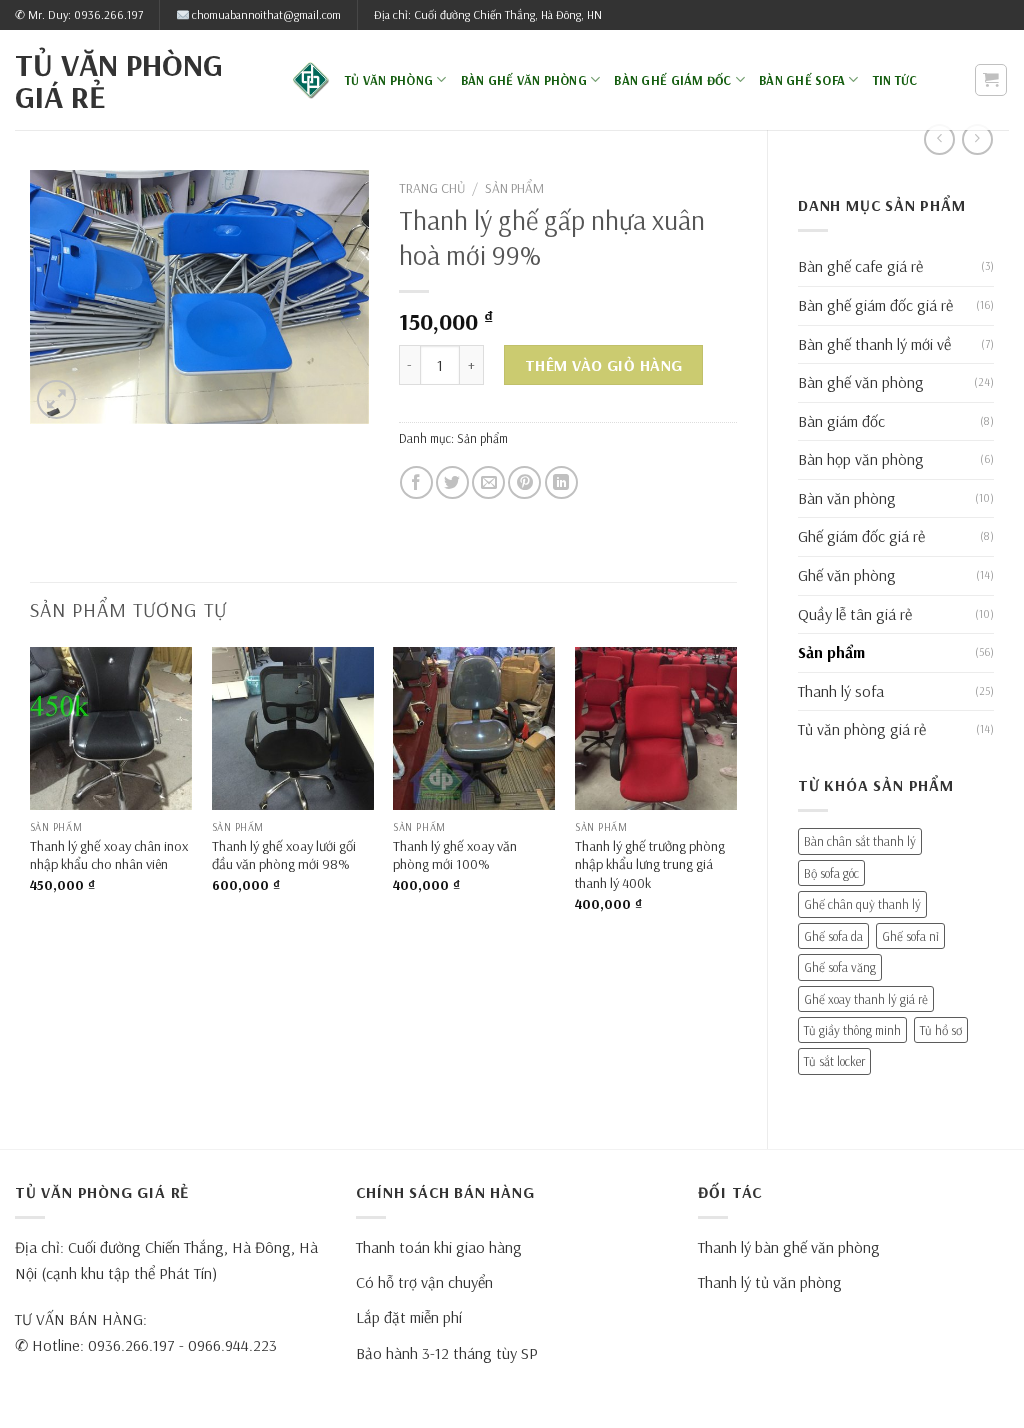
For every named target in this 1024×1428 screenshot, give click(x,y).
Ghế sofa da (833, 936)
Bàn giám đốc (841, 421)
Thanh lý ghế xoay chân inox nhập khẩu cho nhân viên (109, 855)
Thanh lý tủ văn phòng (770, 1282)
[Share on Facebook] (416, 482)
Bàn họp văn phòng (861, 459)
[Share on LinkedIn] (561, 482)
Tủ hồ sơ (941, 1030)
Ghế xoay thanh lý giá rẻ (866, 999)
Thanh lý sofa (841, 691)
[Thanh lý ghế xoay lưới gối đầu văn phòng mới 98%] (293, 728)
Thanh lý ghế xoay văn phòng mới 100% (455, 855)
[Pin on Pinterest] (524, 482)
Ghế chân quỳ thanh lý (862, 904)
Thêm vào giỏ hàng (604, 365)
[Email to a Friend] (488, 482)
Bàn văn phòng (847, 498)
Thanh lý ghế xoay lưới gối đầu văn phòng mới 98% (284, 855)
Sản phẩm (831, 652)
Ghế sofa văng (840, 967)
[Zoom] (56, 399)
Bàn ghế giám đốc (672, 80)
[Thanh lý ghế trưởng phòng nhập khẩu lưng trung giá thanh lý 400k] (656, 728)
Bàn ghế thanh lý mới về (874, 344)
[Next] (736, 796)
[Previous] (31, 796)
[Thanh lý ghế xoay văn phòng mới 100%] (474, 728)
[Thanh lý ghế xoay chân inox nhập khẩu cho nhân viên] (111, 728)
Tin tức (895, 80)
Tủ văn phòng (389, 80)
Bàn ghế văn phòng (524, 80)
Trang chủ (432, 187)
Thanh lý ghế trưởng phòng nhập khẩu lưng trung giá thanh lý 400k (650, 864)
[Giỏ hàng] (991, 80)
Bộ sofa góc (831, 873)
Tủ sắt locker (834, 1061)
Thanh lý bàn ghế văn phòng (789, 1247)
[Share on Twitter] (452, 482)
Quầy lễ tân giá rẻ (855, 614)
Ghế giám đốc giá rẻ (861, 536)
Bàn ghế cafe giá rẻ (860, 266)
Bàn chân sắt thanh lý (860, 841)
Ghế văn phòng (847, 575)
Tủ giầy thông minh (852, 1030)
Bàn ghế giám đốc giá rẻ (875, 305)
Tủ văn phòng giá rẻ (119, 80)
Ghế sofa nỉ (910, 936)
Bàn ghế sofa (802, 80)
